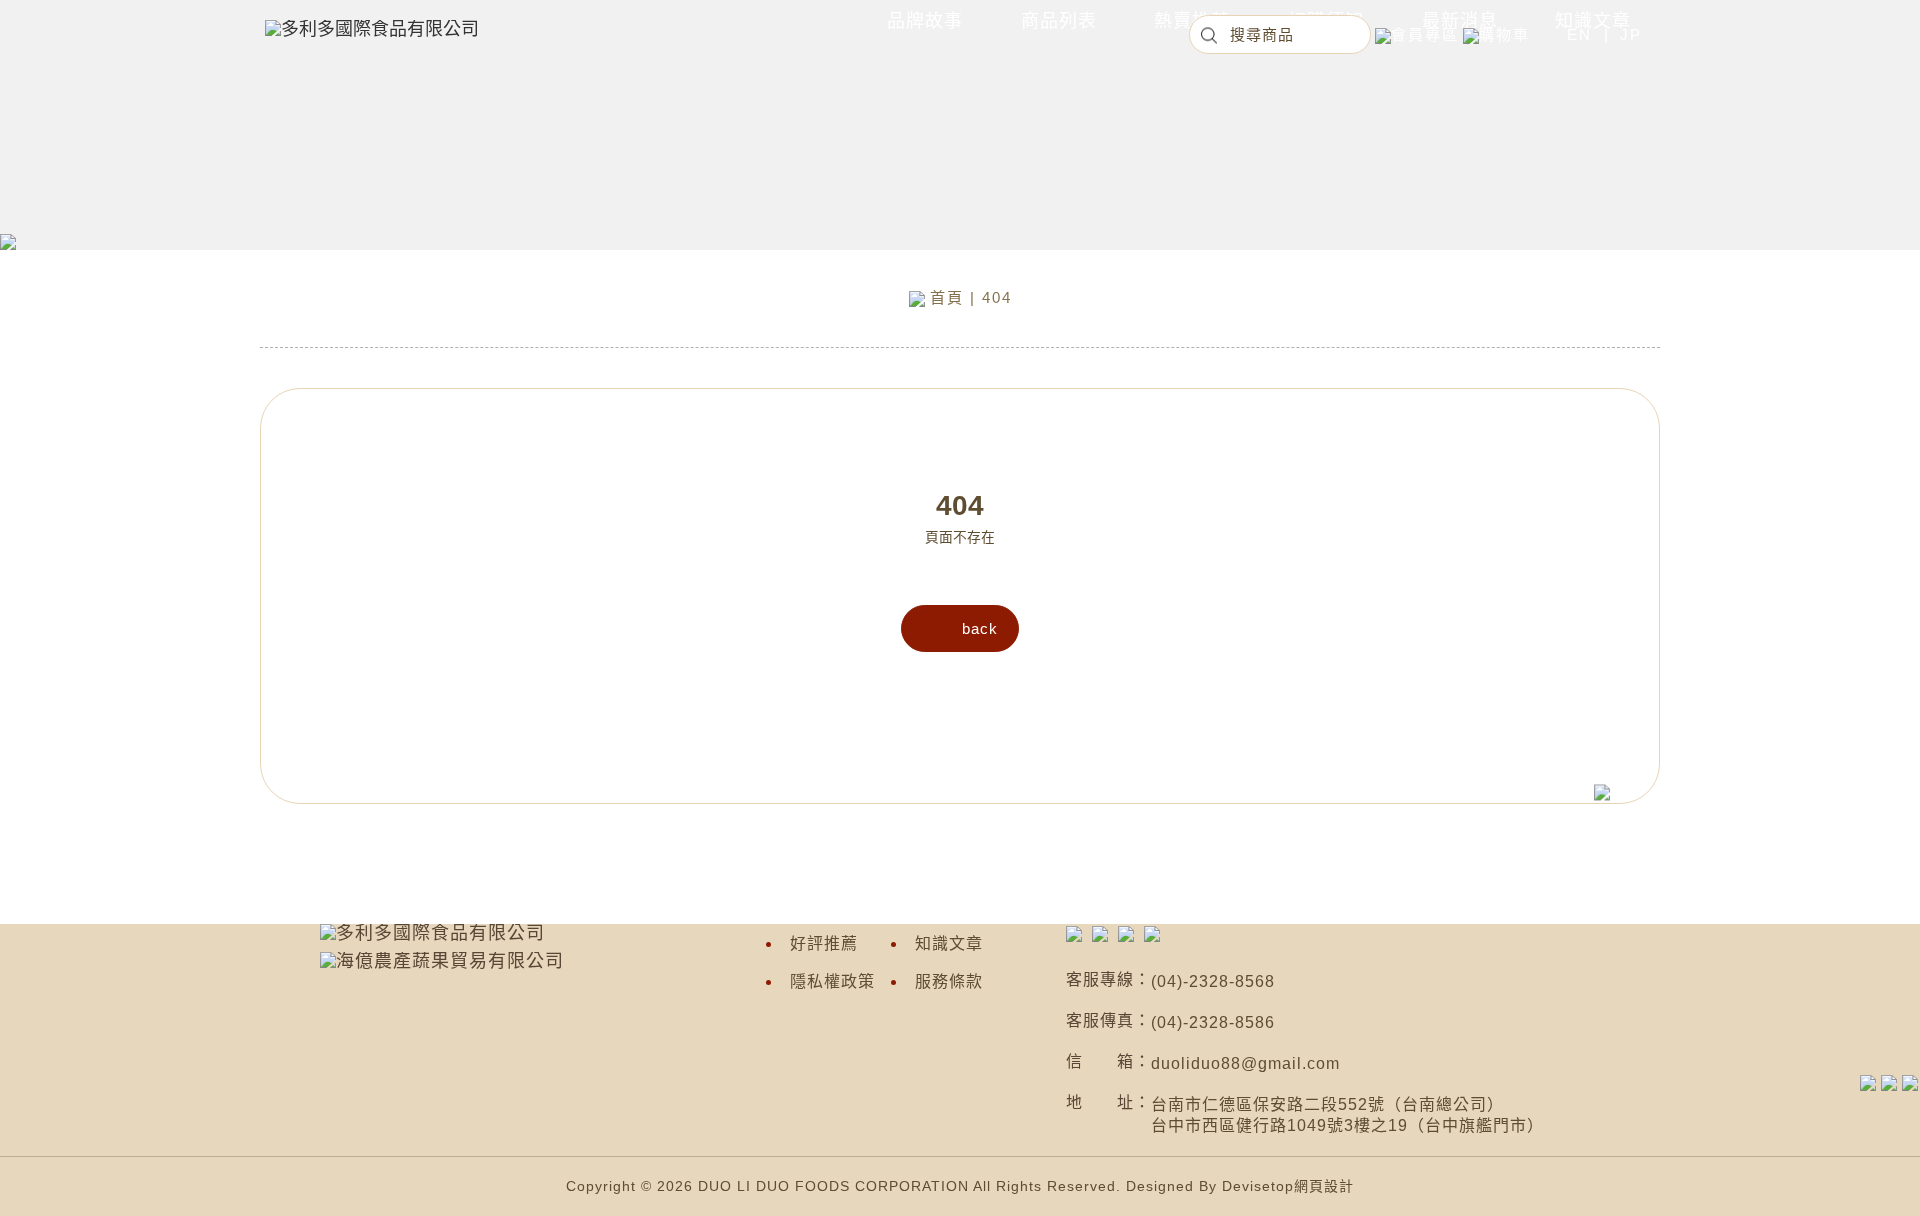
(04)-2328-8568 (1213, 981)
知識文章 (949, 943)
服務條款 (949, 981)
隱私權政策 (832, 981)
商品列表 (1059, 21)
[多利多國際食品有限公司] (1074, 933)
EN (1579, 34)
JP (1631, 34)
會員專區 (1425, 34)
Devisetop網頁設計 (1288, 1186)
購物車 (1504, 34)
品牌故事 (925, 21)
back (980, 628)
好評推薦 (824, 943)
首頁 (947, 297)
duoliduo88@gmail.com (1245, 1063)
